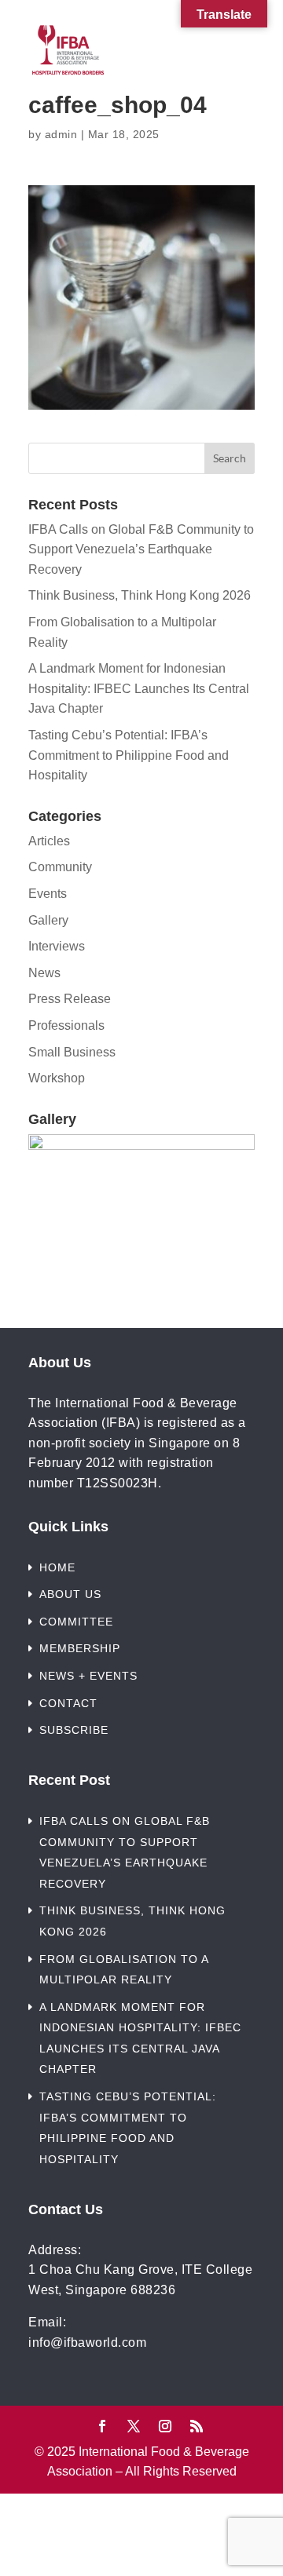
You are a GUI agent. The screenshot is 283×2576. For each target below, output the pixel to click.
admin (61, 134)
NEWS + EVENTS (88, 1676)
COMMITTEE (76, 1622)
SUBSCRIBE (74, 1730)
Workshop (57, 1078)
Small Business (72, 1052)
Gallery (48, 920)
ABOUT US (70, 1594)
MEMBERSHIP (80, 1648)
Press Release (70, 999)
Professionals (66, 1025)
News (44, 973)
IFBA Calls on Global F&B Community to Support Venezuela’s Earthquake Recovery (141, 549)
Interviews (57, 946)
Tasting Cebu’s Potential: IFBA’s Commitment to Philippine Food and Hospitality (129, 755)
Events (48, 894)
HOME (57, 1567)
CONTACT (68, 1703)
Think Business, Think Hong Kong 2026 (140, 595)
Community (60, 867)
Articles (49, 841)
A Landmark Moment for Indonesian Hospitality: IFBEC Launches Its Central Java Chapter (139, 688)
